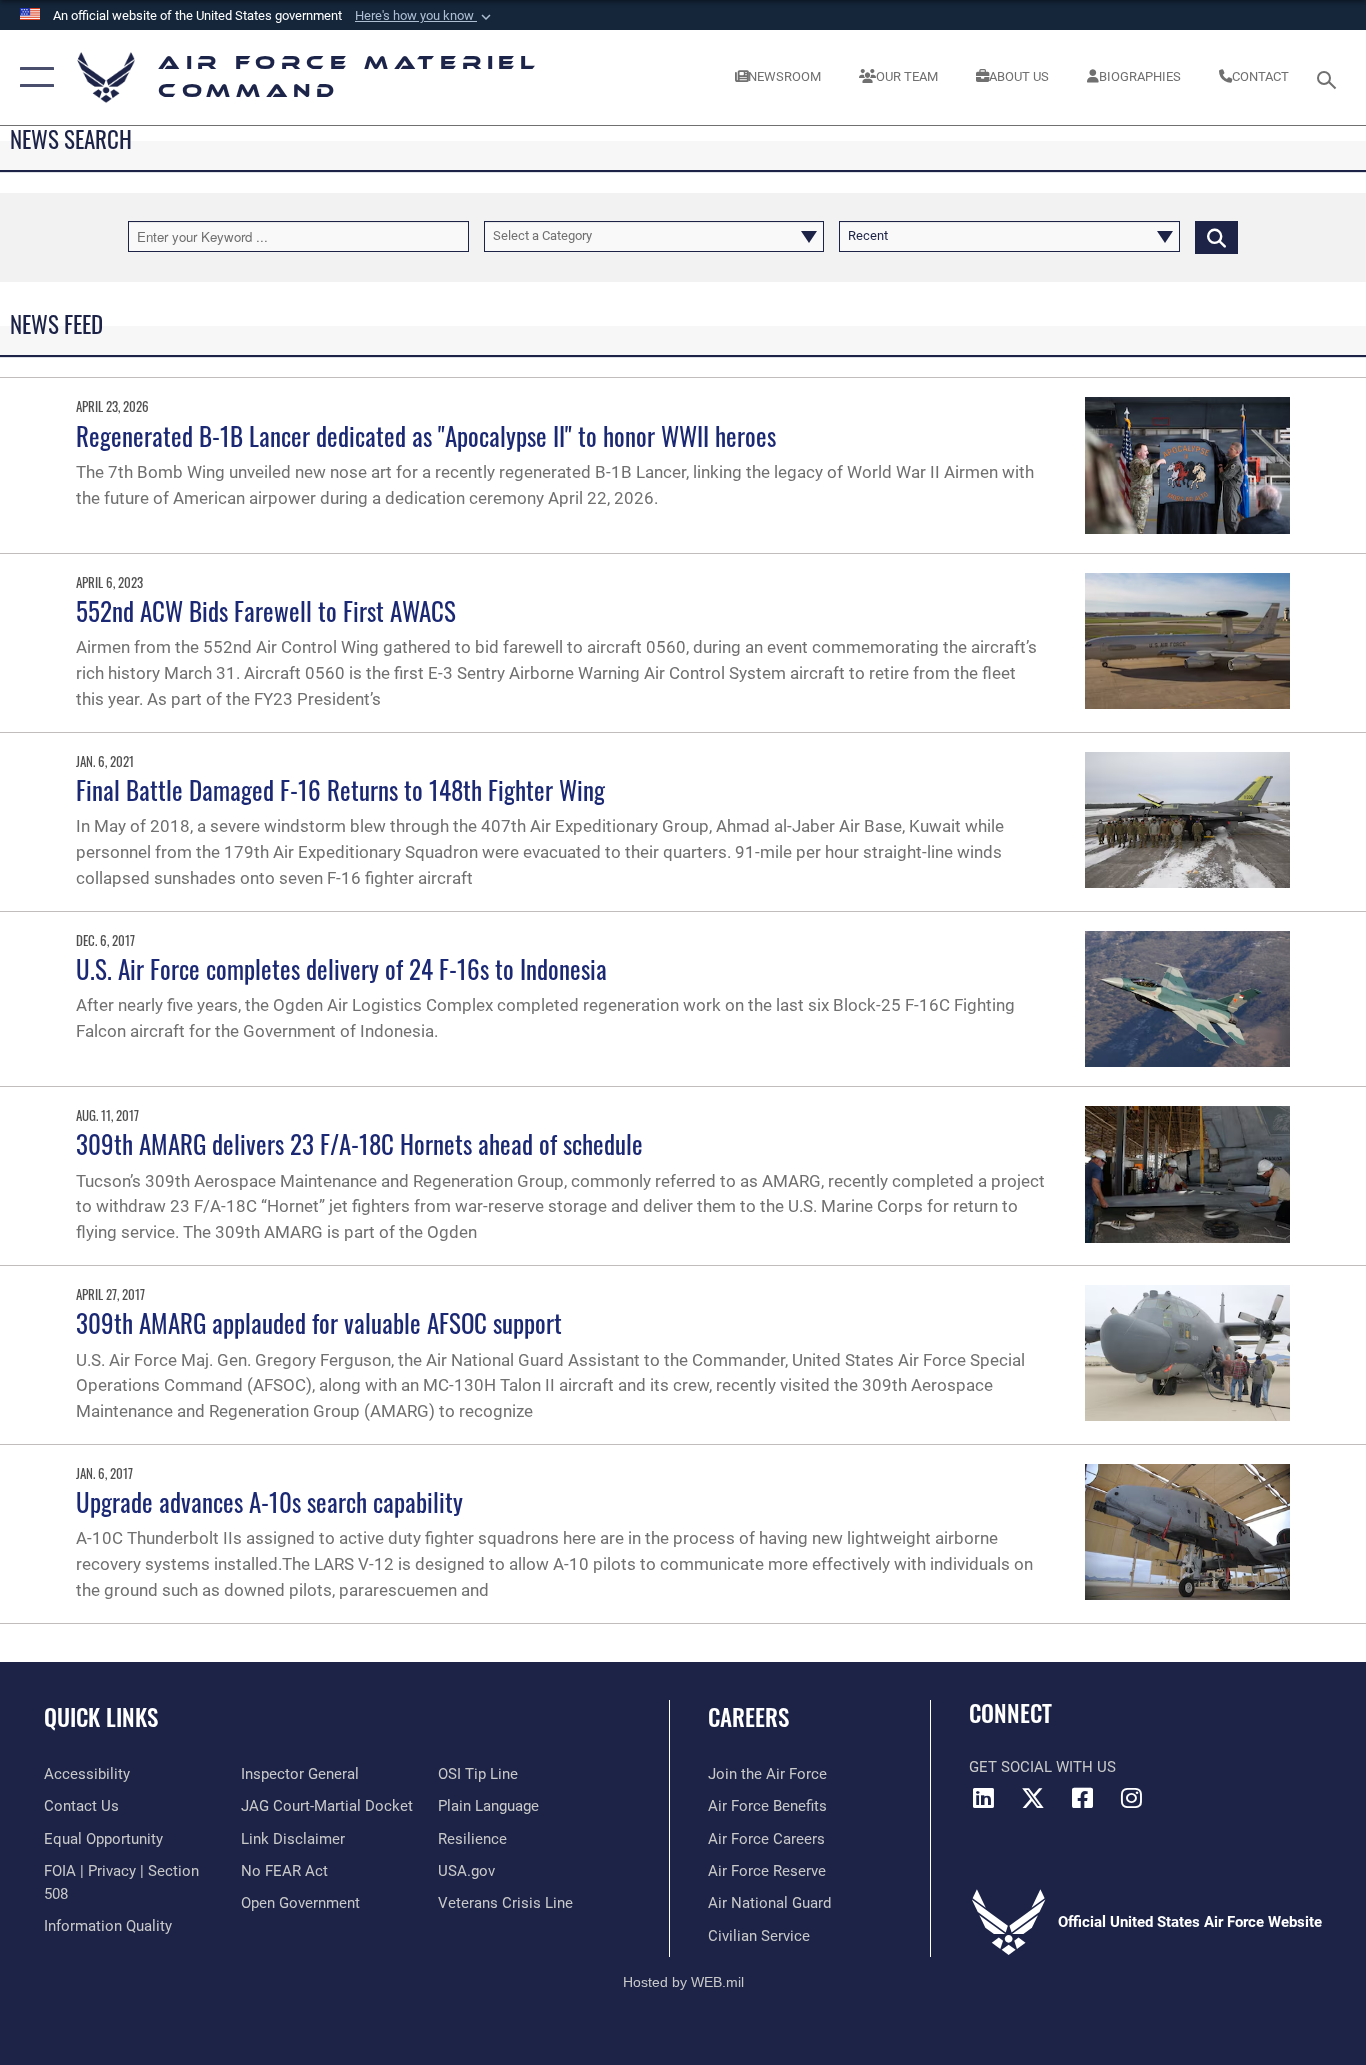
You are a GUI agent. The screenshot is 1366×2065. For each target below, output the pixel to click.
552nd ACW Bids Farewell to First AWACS (266, 610)
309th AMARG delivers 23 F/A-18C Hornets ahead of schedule (359, 1143)
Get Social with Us (1042, 1767)
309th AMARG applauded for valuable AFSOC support (319, 1322)
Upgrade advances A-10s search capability (269, 1501)
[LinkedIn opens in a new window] (984, 1798)
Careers (748, 1717)
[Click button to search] (1216, 236)
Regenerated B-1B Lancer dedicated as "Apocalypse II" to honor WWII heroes (426, 435)
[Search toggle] (1330, 78)
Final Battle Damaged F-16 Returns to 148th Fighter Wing (340, 789)
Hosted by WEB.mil (683, 1982)
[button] (425, 16)
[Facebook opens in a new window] (1082, 1798)
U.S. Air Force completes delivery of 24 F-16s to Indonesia (341, 968)
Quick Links (101, 1717)
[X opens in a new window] (1033, 1798)
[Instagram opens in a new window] (1131, 1798)
